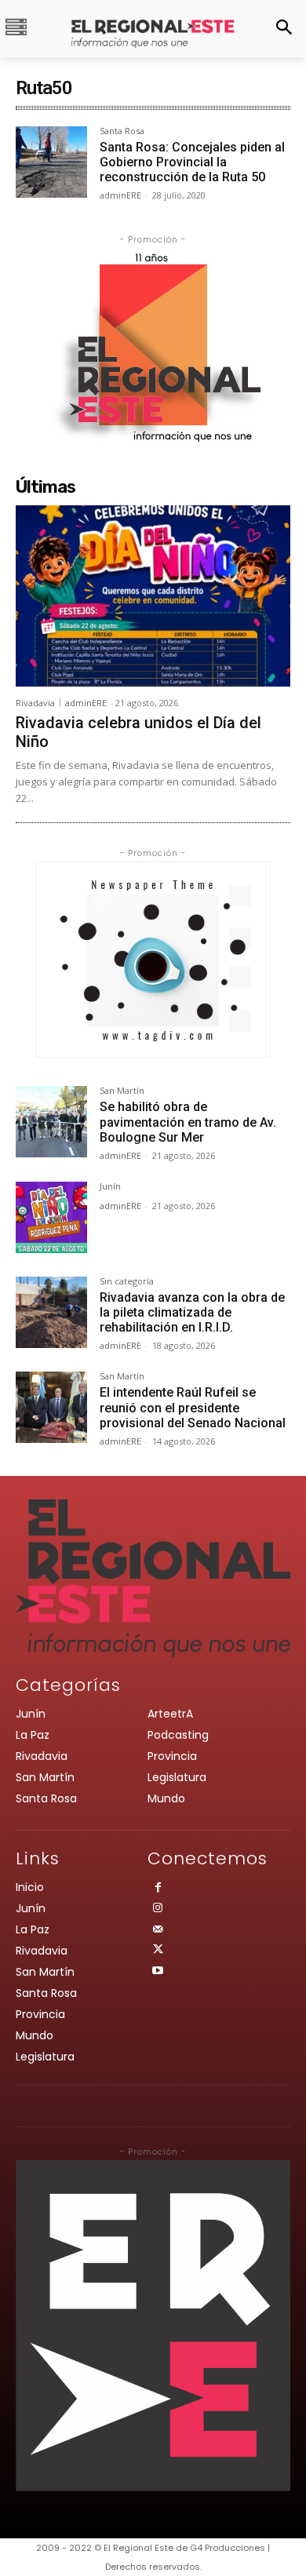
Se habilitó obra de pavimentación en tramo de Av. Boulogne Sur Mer (188, 1122)
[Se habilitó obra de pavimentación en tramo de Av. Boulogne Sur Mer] (51, 1122)
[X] (158, 1951)
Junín (110, 1187)
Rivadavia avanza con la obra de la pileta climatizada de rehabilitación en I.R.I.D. (192, 1312)
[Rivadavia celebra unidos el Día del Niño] (153, 596)
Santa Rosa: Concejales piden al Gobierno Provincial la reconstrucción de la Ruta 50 (192, 162)
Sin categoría (127, 1282)
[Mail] (158, 1931)
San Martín (122, 1091)
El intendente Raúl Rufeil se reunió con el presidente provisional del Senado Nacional (193, 1407)
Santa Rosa (122, 131)
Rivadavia (35, 703)
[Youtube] (158, 1972)
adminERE (120, 195)
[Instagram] (158, 1909)
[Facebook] (158, 1889)
